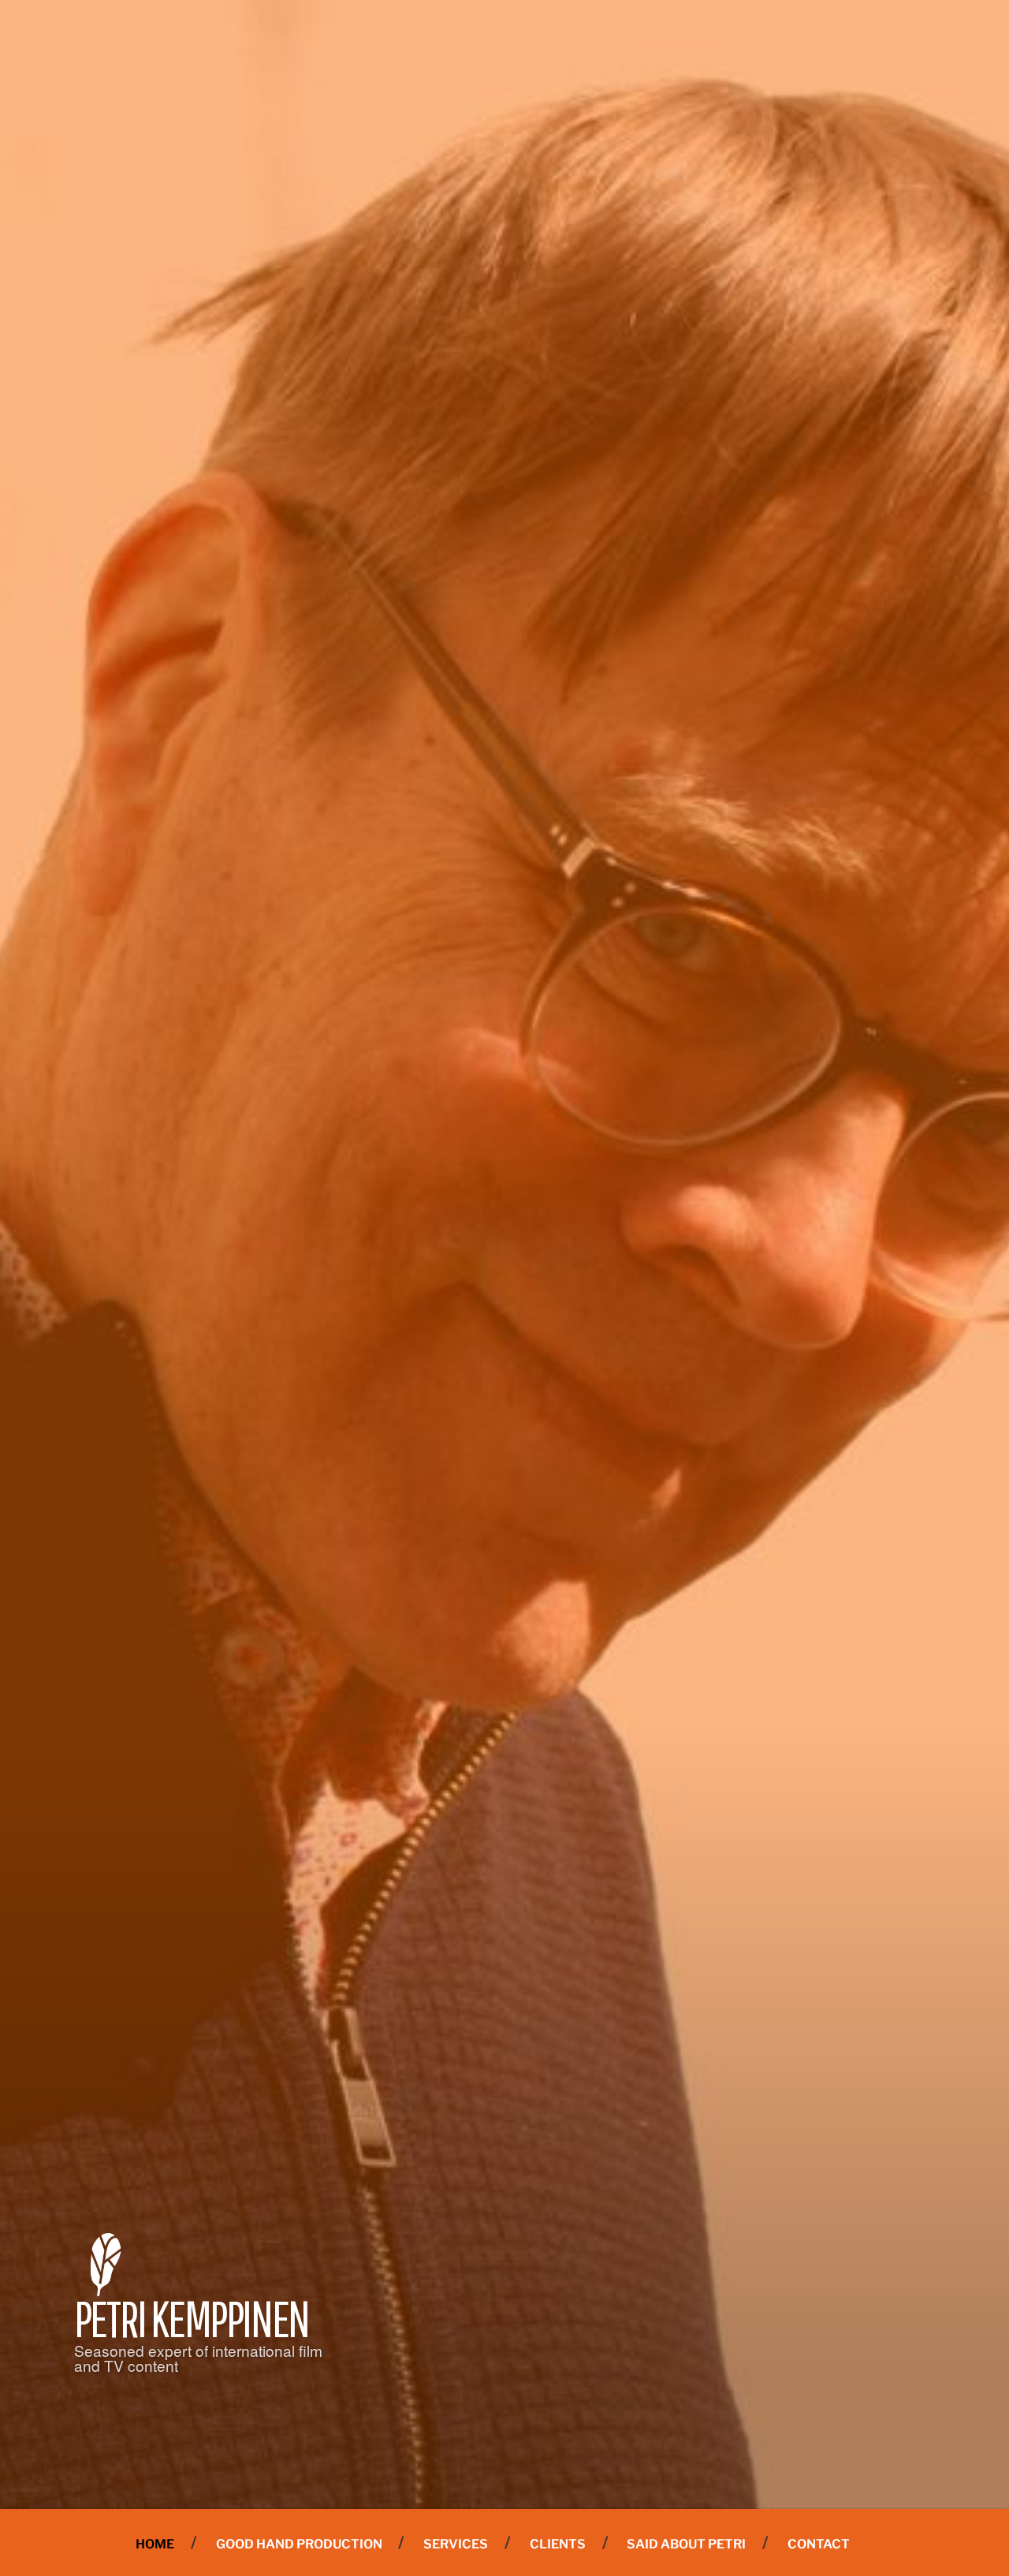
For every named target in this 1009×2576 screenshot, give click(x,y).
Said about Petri (686, 2544)
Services (456, 2544)
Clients (558, 2544)
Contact (819, 2544)
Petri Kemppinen (192, 2318)
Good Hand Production (299, 2544)
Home (155, 2544)
